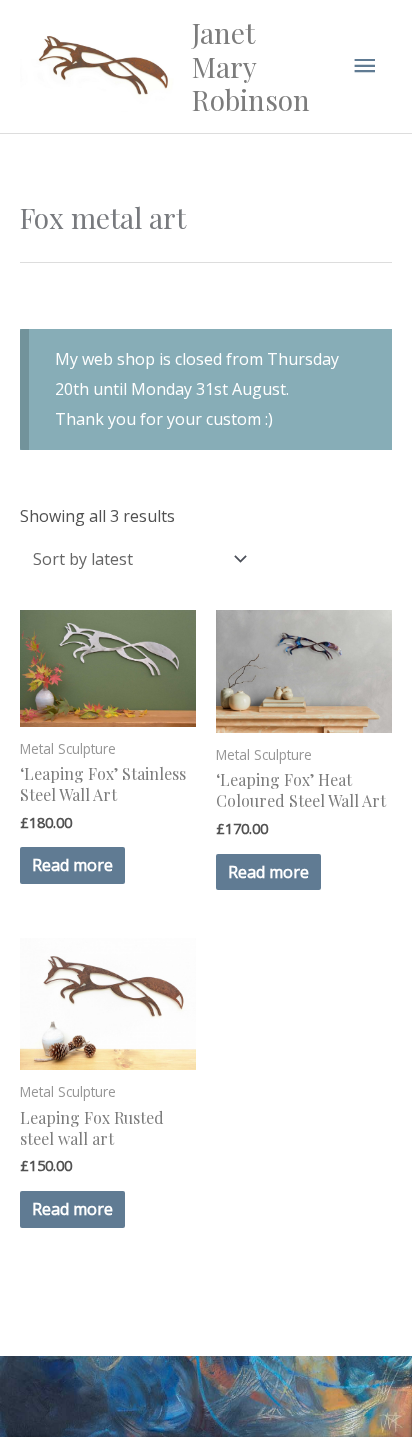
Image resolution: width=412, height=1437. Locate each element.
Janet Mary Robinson (251, 66)
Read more (72, 865)
